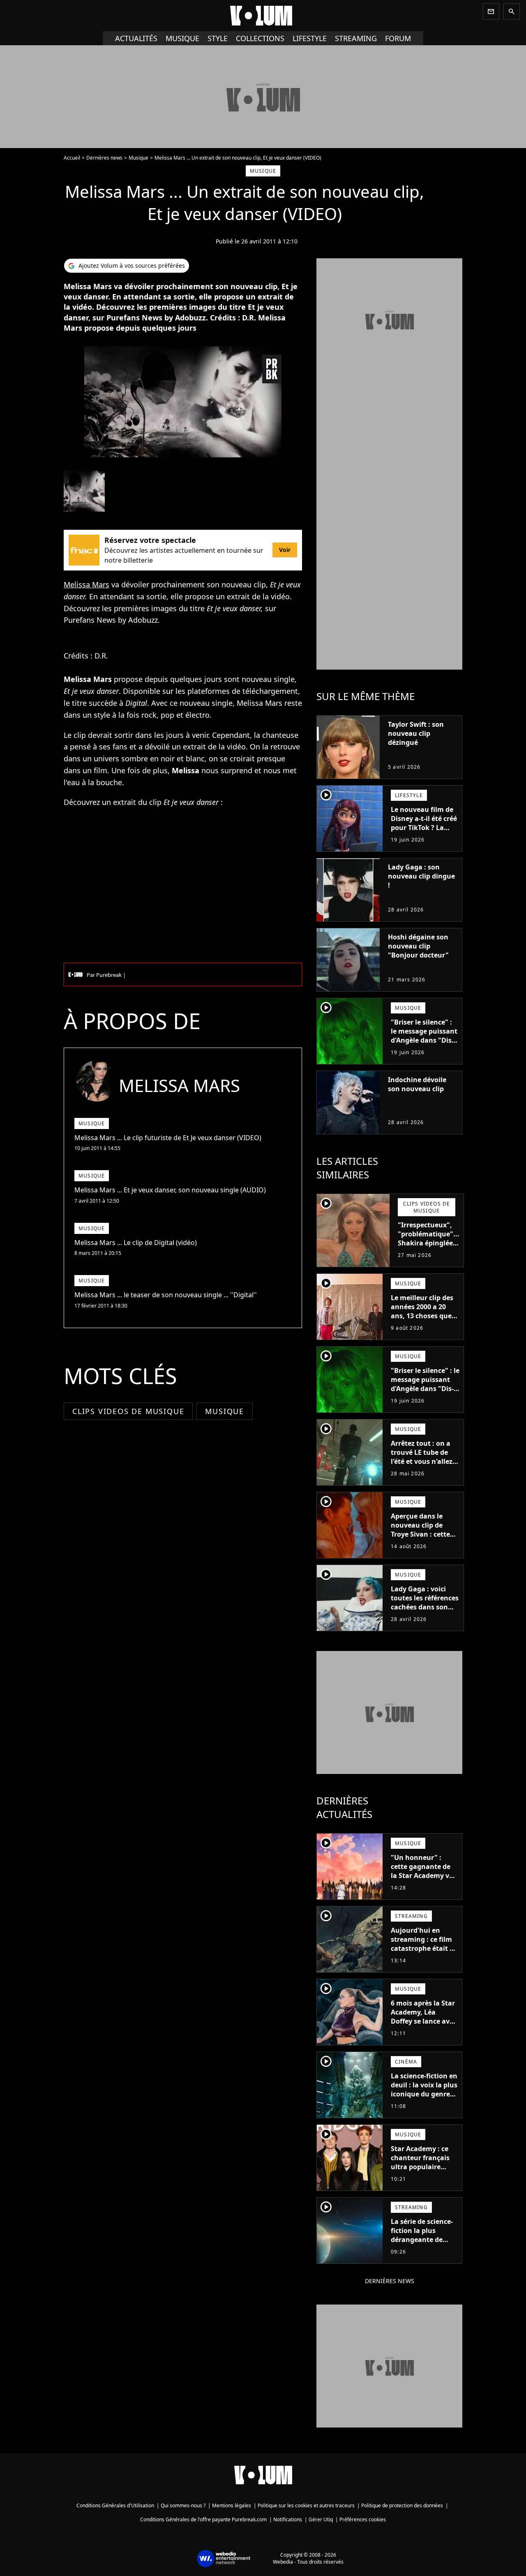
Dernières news (104, 158)
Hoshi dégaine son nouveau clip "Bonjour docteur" (418, 946)
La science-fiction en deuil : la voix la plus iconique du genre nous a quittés (424, 2089)
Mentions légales (232, 2505)
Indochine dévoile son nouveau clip (417, 1084)
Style (218, 38)
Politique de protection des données (402, 2505)
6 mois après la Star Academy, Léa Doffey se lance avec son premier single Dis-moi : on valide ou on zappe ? (424, 2026)
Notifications (288, 2519)
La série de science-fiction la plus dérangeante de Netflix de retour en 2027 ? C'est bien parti (423, 2244)
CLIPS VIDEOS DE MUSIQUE (128, 1411)
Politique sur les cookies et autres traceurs (306, 2505)
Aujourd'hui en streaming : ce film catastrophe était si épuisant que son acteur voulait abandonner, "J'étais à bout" (424, 1957)
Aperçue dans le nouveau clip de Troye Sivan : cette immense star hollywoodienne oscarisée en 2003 (420, 1539)
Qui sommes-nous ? (183, 2505)
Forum (398, 38)
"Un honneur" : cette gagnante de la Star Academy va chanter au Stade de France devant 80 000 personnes (424, 1880)
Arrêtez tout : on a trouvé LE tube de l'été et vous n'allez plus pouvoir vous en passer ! (425, 1461)
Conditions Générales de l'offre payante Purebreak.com (203, 2519)
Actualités (136, 38)
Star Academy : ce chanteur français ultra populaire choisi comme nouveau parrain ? (421, 2167)
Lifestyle (310, 38)
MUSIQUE (225, 1411)
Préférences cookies (363, 2519)
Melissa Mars (87, 584)
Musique (182, 38)
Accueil (72, 158)
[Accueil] (263, 16)
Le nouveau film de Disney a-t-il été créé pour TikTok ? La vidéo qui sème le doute (424, 828)
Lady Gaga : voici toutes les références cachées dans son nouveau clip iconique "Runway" (425, 1607)
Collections (260, 38)
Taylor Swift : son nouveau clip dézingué (416, 733)
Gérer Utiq (321, 2519)
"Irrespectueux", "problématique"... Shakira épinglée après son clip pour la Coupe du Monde (429, 1247)
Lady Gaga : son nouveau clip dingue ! (421, 876)
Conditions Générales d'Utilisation (115, 2505)
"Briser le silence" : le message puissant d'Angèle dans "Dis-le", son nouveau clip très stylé (424, 1040)
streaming (356, 38)
